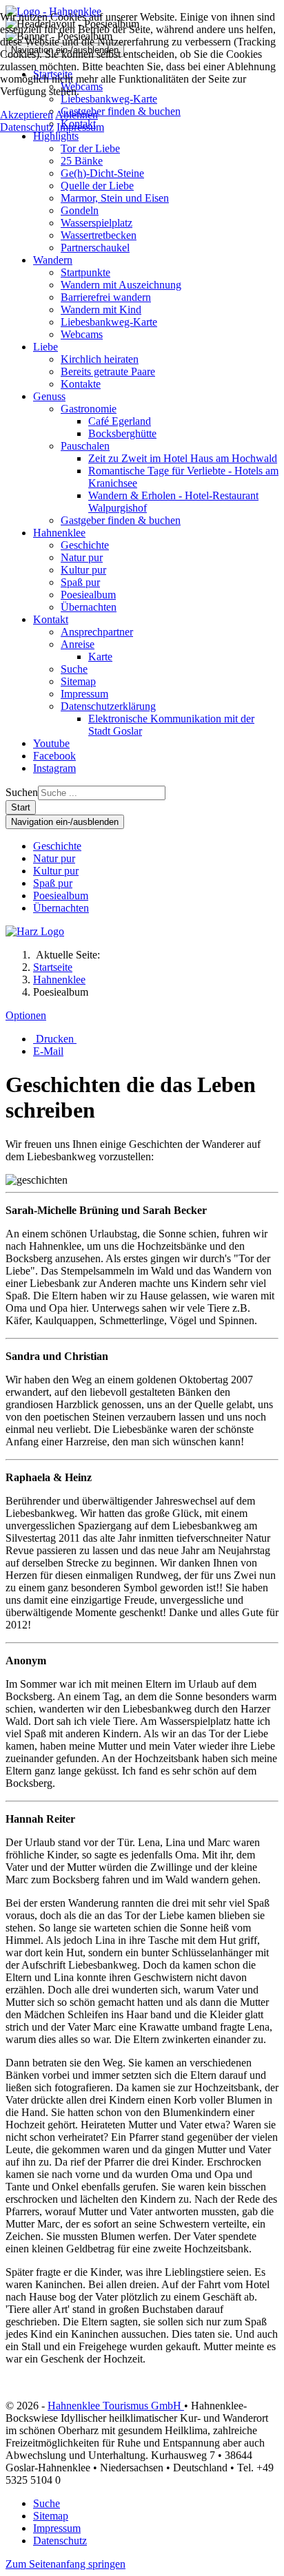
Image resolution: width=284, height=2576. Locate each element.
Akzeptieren (27, 115)
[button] (56, 136)
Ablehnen (77, 115)
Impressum (80, 127)
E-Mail (48, 1051)
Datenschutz (27, 127)
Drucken (55, 1039)
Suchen (22, 792)
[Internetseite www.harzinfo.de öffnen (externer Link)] (35, 931)
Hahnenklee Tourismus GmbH (116, 2406)
